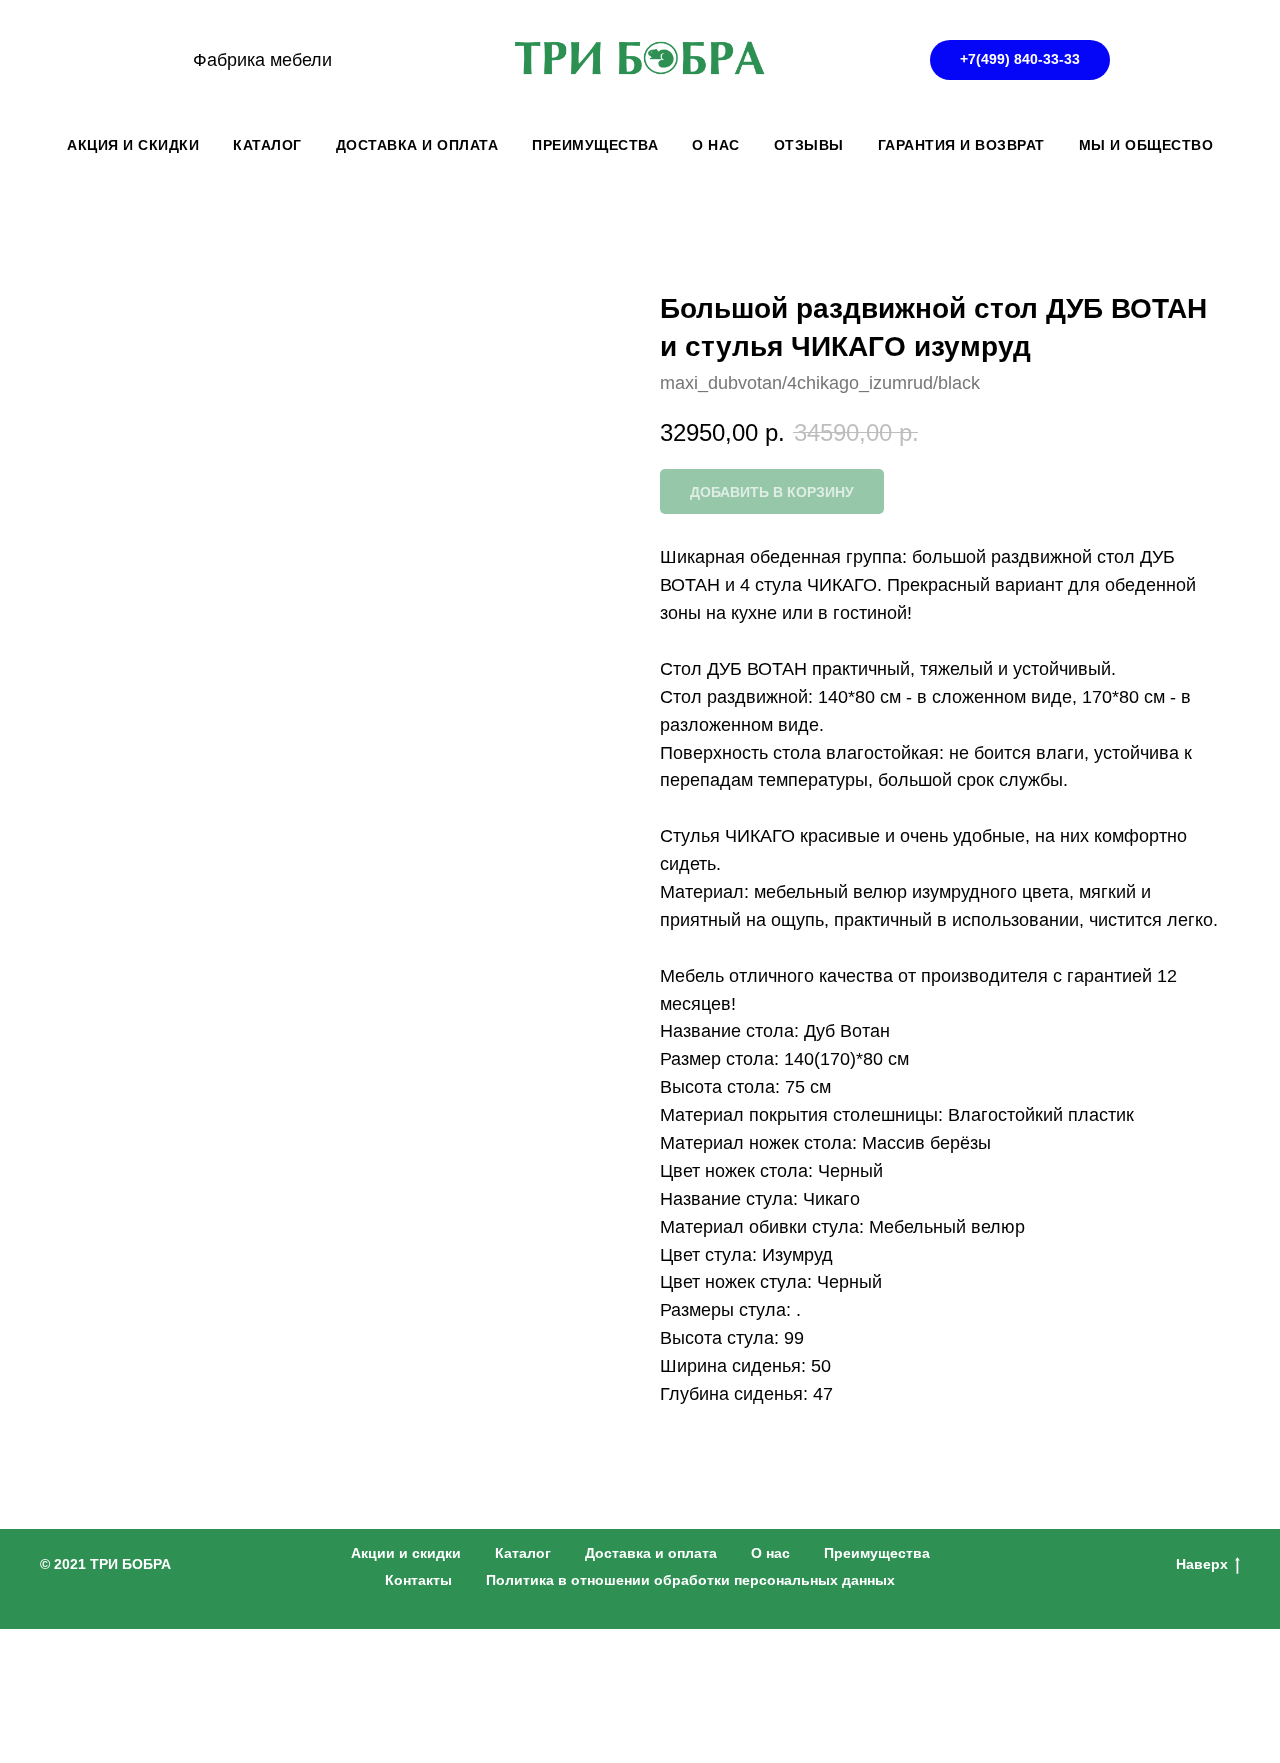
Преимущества (877, 1553)
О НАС (716, 145)
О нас (770, 1553)
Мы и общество (1146, 145)
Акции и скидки (406, 1553)
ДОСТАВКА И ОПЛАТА (417, 145)
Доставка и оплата (651, 1553)
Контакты (418, 1580)
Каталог (523, 1553)
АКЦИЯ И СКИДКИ (133, 145)
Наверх (1202, 1564)
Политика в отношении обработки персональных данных (690, 1580)
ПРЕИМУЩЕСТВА (595, 145)
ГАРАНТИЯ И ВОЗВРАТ (961, 145)
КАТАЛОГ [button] (267, 145)
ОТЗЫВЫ (809, 145)
